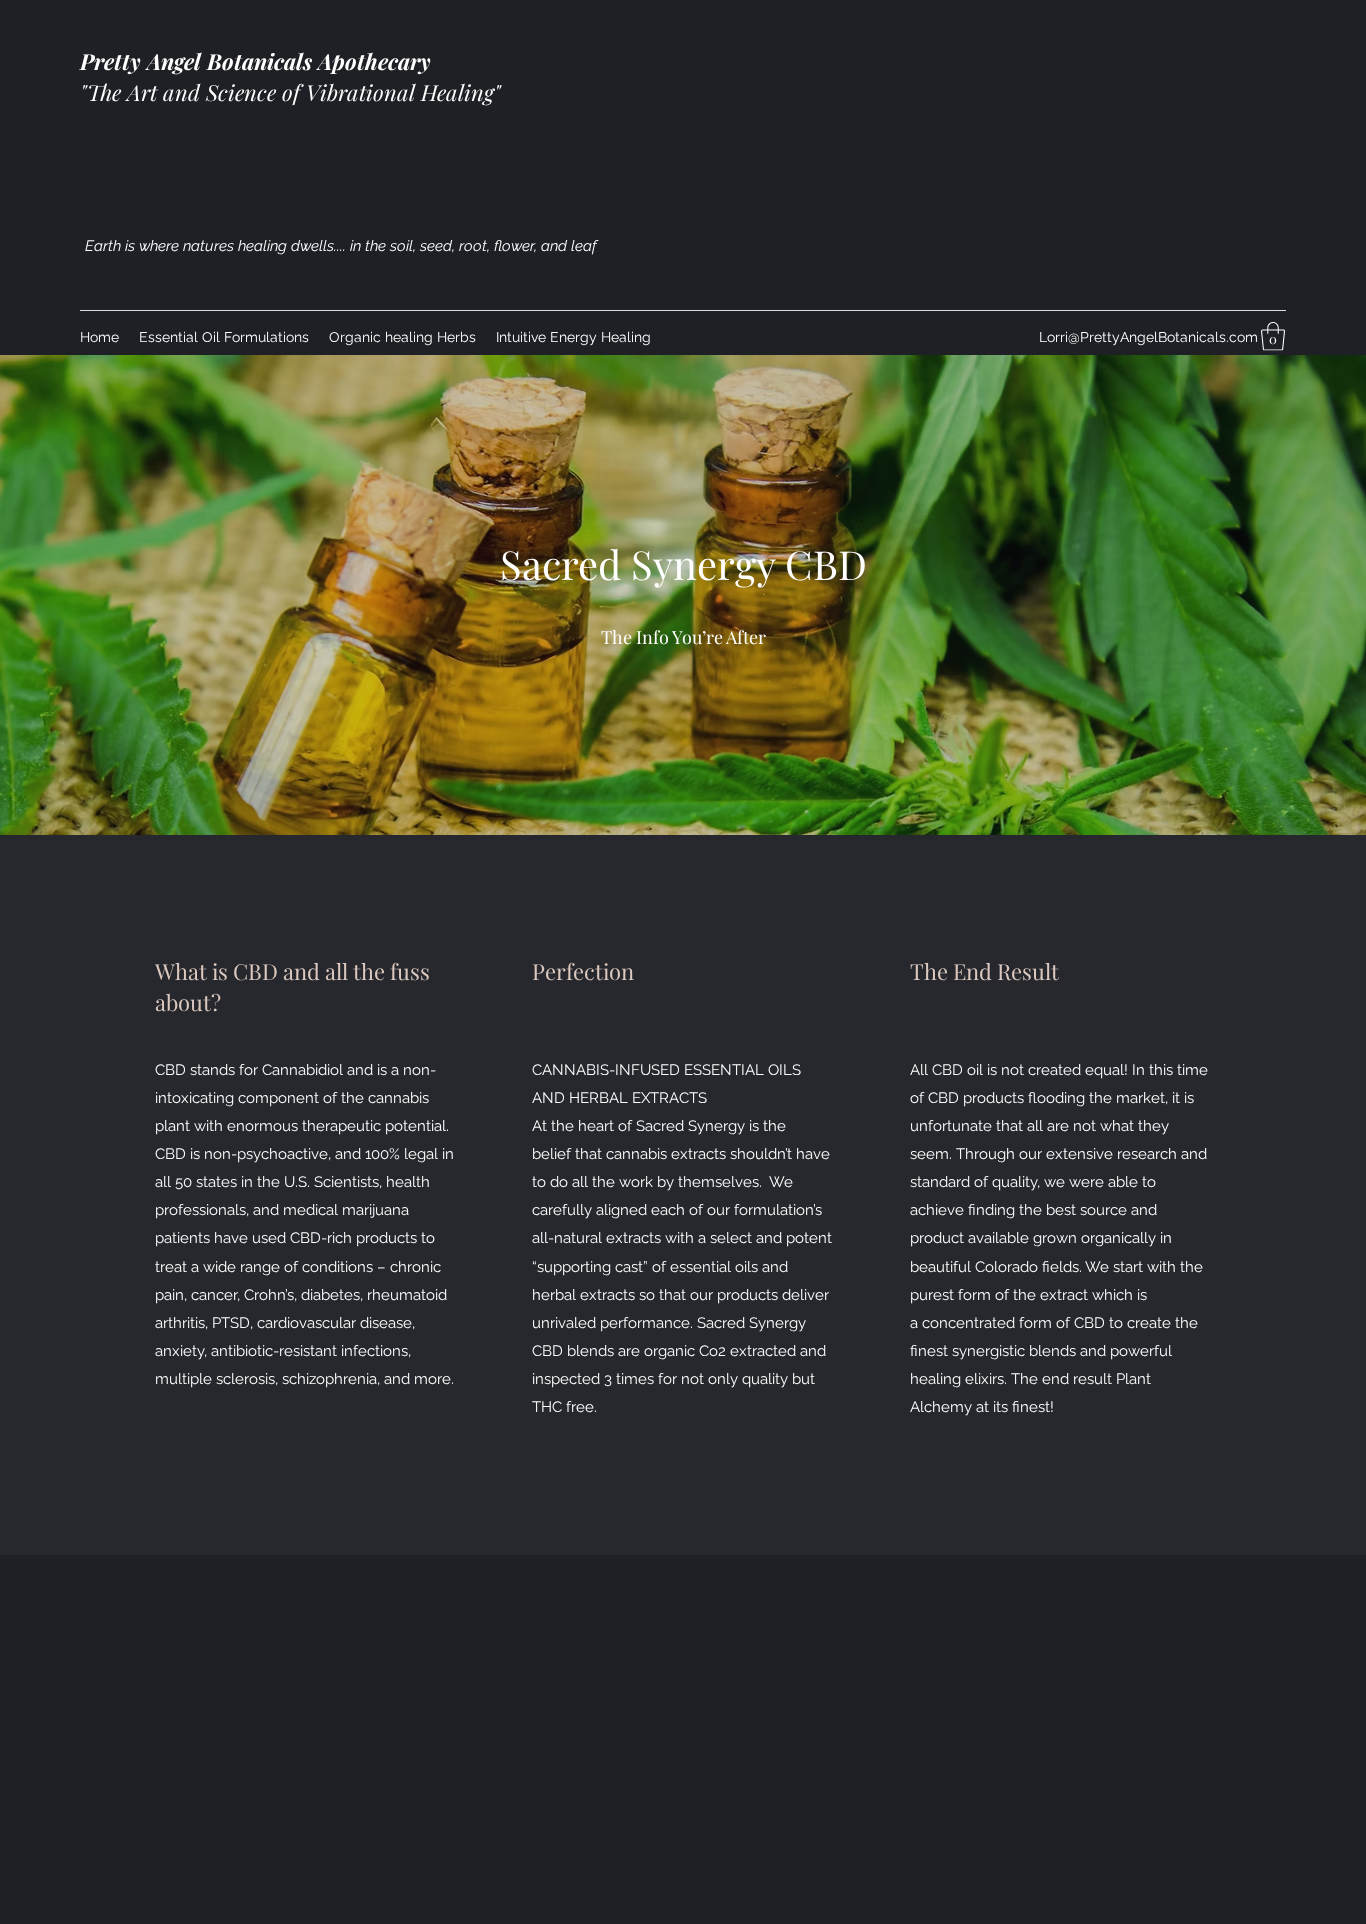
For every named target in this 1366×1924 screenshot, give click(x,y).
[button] (1273, 336)
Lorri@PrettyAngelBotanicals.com (1148, 337)
